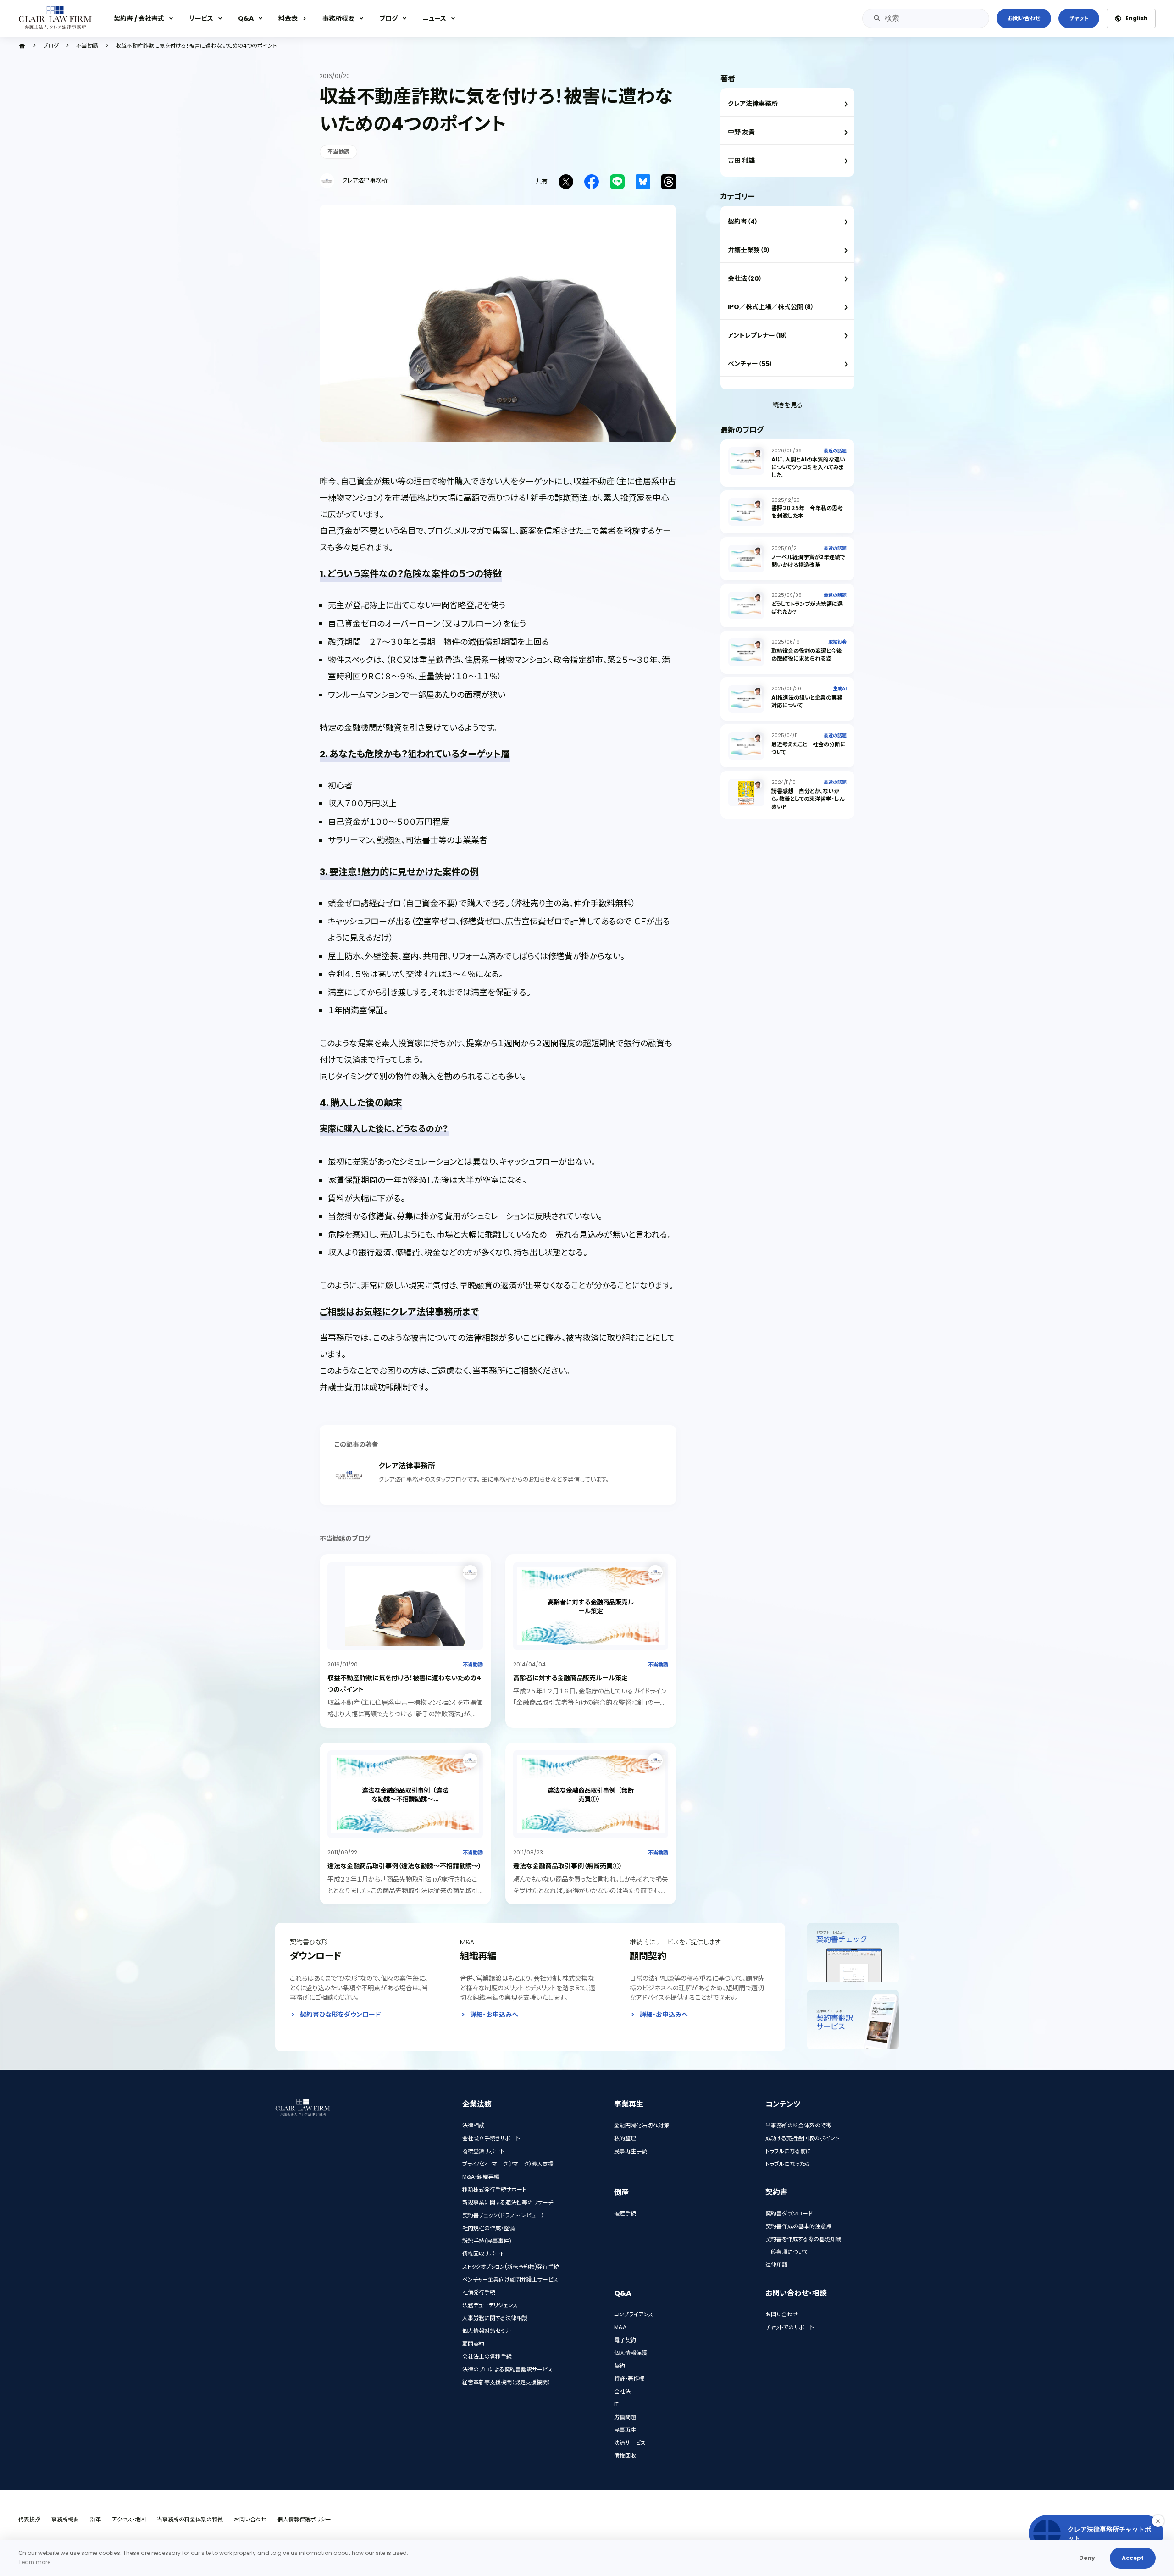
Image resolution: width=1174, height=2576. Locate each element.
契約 (620, 2366)
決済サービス (630, 2443)
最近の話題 (835, 451)
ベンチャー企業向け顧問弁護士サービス (510, 2279)
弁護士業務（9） (749, 250)
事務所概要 (338, 18)
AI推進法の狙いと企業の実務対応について (807, 701)
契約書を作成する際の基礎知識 (803, 2239)
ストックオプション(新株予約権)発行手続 (511, 2267)
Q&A (246, 18)
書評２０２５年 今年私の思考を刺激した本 (807, 512)
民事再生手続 (631, 2151)
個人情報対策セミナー (489, 2331)
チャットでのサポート (790, 2327)
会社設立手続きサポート (491, 2138)
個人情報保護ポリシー (304, 2519)
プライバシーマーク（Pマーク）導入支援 (508, 2164)
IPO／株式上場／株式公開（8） (771, 307)
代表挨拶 (29, 2519)
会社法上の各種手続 (487, 2357)
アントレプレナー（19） (758, 335)
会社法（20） (745, 278)
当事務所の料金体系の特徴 (798, 2125)
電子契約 (625, 2340)
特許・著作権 (629, 2379)
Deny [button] (1087, 2558)
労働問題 (625, 2417)
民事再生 (625, 2430)
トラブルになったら (787, 2164)
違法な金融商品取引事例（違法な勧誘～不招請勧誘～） (404, 1866)
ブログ (388, 18)
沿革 (95, 2519)
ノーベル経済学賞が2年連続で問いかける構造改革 (808, 561)
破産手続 (625, 2213)
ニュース (434, 18)
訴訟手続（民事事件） (487, 2241)
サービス (201, 18)
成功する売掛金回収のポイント (802, 2138)
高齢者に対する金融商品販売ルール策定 (570, 1678)
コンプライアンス (634, 2314)
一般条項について (787, 2252)
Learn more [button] (35, 2562)
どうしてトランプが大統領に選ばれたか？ (807, 608)
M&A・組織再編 (481, 2177)
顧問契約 (473, 2344)
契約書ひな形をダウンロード (340, 2015)
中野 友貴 (741, 132)
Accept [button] (1133, 2558)
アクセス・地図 (129, 2519)
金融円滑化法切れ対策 (642, 2125)
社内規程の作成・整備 (488, 2228)
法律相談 (473, 2125)
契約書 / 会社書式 (139, 18)
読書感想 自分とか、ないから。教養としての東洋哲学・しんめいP (808, 799)
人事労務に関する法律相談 (495, 2318)
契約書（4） (743, 222)
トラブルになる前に (788, 2151)
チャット (1079, 18)
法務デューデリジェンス (490, 2305)
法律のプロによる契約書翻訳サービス (507, 2369)
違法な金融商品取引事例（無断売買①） (568, 1866)
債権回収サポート (483, 2254)
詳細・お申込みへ (494, 2015)
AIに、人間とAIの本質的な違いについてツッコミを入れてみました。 (808, 467)
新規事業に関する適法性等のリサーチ (508, 2202)
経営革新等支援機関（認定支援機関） (506, 2382)
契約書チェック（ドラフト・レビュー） (503, 2215)
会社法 (622, 2391)
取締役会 (837, 642)
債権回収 (625, 2456)
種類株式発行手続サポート (494, 2190)
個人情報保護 (631, 2353)
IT (616, 2404)
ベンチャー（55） (750, 364)
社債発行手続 (479, 2292)
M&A (620, 2327)
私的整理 (625, 2138)
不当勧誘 (87, 46)
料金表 (288, 18)
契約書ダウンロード (789, 2213)
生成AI (840, 689)
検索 (877, 18)
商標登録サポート (483, 2151)
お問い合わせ (1024, 18)
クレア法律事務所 (753, 104)
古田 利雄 (741, 161)
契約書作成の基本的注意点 (798, 2226)
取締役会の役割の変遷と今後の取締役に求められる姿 (807, 655)
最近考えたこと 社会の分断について (809, 748)
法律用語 (776, 2265)
